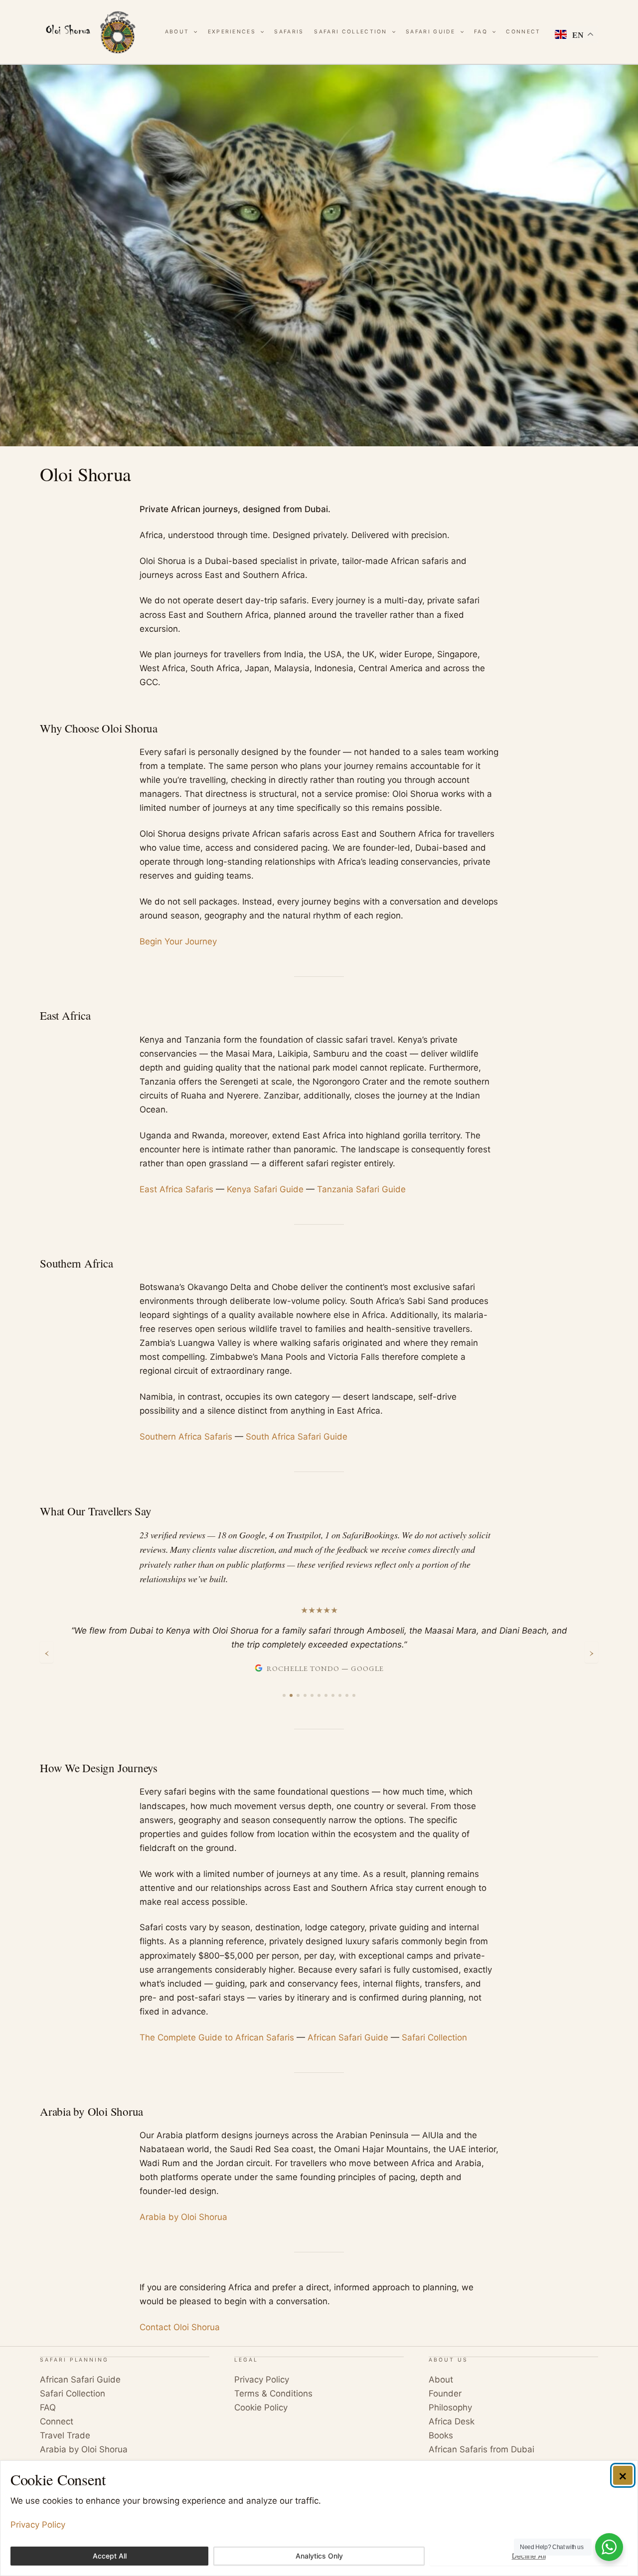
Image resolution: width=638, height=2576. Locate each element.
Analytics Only (319, 2556)
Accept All (110, 2556)
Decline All (529, 2556)
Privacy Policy (38, 2525)
